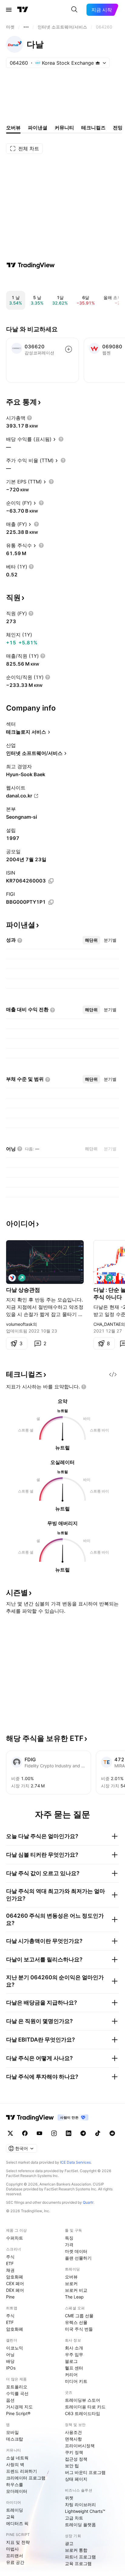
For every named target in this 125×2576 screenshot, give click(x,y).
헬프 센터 (74, 2368)
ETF (10, 2263)
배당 (10, 2361)
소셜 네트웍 (17, 2458)
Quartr (88, 2202)
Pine (10, 2297)
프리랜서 (15, 2556)
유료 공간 (15, 2562)
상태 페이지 (76, 2479)
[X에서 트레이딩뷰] (10, 2133)
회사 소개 (74, 2348)
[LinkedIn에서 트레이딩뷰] (69, 2133)
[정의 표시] (29, 418)
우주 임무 (74, 2354)
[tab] (91, 940)
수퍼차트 (15, 2238)
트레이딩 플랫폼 (80, 2525)
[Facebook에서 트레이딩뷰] (25, 2133)
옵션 (10, 2400)
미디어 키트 (76, 2381)
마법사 (12, 2549)
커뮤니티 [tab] (64, 128)
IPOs (11, 2368)
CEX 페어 (15, 2283)
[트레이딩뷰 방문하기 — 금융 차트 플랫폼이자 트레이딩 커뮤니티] (31, 265)
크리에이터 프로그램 (26, 2478)
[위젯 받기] (113, 1374)
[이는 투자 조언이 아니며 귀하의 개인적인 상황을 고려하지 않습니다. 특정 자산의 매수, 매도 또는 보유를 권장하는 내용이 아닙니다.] (84, 1387)
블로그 (71, 2361)
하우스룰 (15, 2484)
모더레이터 (17, 2491)
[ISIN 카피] (51, 881)
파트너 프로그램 (80, 2557)
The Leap (74, 2297)
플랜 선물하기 (78, 2258)
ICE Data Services (75, 2162)
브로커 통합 (76, 2550)
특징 (69, 2238)
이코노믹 (15, 2348)
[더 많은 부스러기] (26, 27)
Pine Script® (18, 2413)
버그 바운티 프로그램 (85, 2472)
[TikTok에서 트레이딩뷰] (98, 2133)
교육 (10, 2517)
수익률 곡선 (17, 2393)
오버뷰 (71, 2277)
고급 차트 (74, 2518)
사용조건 (73, 2432)
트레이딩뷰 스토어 (83, 2400)
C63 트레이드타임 (83, 2413)
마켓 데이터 (76, 2251)
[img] (98, 63)
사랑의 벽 (15, 2464)
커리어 (71, 2375)
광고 (69, 2543)
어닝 (10, 2354)
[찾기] (74, 10)
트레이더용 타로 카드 (85, 2407)
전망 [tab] (118, 128)
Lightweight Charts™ (85, 2511)
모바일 (12, 2432)
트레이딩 (15, 2510)
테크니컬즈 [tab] (93, 128)
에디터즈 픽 (17, 2523)
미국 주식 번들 (79, 2329)
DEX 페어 (15, 2290)
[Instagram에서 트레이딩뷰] (54, 2133)
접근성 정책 (76, 2459)
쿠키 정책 (74, 2452)
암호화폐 (15, 2277)
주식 (10, 2257)
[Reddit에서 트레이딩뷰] (112, 2133)
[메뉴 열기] (9, 10)
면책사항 (73, 2439)
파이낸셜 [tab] (38, 128)
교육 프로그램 (78, 2563)
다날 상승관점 (23, 1290)
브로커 (71, 2283)
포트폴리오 (17, 2387)
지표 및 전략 (18, 2542)
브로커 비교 (76, 2290)
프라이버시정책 (80, 2446)
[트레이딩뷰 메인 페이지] (23, 10)
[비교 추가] (69, 349)
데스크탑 (15, 2439)
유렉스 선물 (76, 2322)
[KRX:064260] (12, 1278)
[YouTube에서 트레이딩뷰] (39, 2133)
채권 (10, 2270)
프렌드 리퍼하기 (22, 2471)
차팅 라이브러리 (80, 2504)
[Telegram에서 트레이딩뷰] (83, 2133)
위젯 (69, 2498)
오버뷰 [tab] (13, 128)
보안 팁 (72, 2466)
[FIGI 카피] (51, 902)
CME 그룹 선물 (79, 2316)
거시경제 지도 (19, 2407)
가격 (69, 2245)
